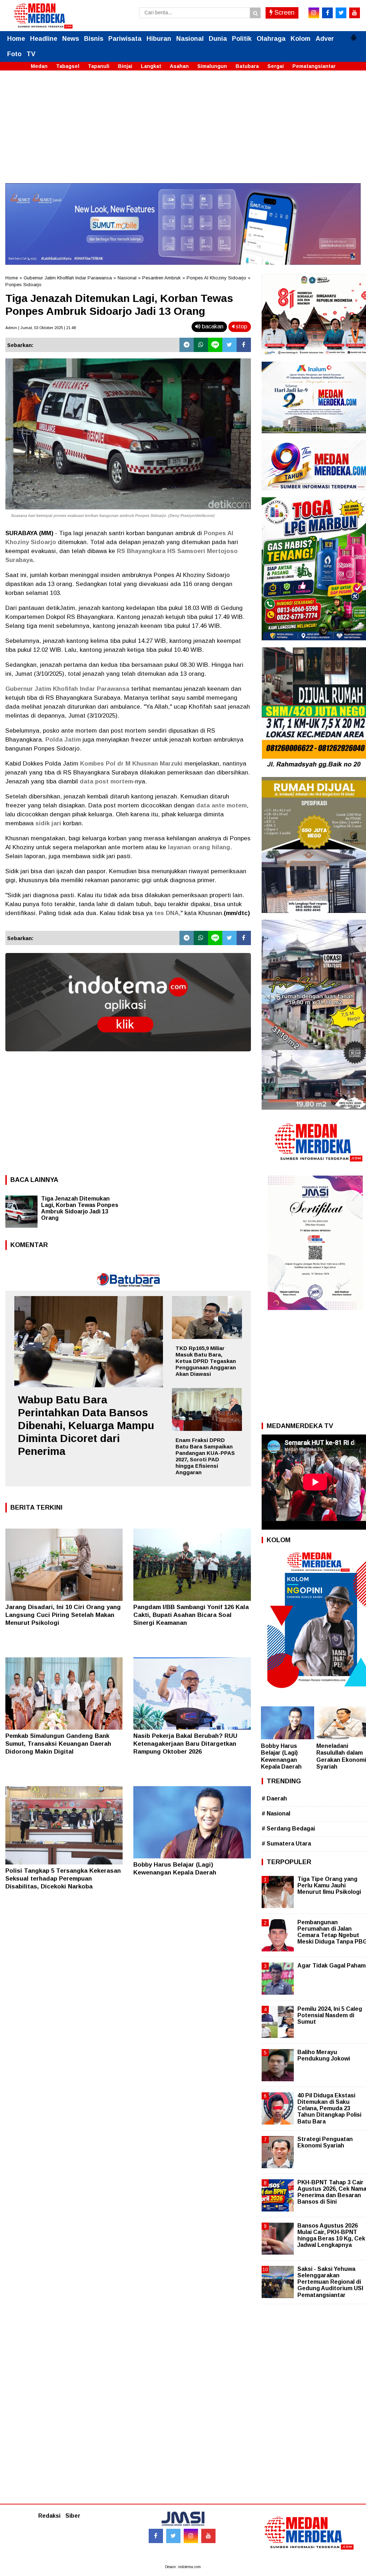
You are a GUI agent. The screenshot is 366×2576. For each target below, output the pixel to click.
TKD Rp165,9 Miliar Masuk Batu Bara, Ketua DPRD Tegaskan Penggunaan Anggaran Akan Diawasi (206, 1361)
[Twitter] (229, 345)
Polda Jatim (63, 740)
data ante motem (221, 805)
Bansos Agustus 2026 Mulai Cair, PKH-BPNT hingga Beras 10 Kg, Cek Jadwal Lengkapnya (331, 2235)
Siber (73, 2516)
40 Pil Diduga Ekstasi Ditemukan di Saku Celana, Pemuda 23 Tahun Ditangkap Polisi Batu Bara (329, 2108)
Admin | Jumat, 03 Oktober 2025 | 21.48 (41, 328)
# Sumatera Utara (286, 1844)
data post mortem (106, 781)
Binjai (125, 66)
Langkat (151, 66)
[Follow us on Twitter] (173, 2536)
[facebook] (327, 13)
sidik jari (48, 823)
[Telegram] (187, 345)
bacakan (212, 326)
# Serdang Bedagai (288, 1829)
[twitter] (341, 13)
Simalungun (212, 66)
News (71, 39)
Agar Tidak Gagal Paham (332, 1966)
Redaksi (49, 2516)
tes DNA (167, 913)
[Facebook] (244, 345)
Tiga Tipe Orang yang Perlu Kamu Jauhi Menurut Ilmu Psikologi (329, 1885)
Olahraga (271, 39)
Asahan (179, 66)
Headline (44, 39)
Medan (39, 66)
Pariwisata (125, 39)
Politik (242, 39)
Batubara (247, 66)
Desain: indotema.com (183, 2567)
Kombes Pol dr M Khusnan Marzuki (131, 764)
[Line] (215, 345)
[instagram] (314, 13)
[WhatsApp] (201, 345)
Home (16, 39)
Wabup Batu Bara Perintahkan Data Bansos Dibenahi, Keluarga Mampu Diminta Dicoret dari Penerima (86, 1425)
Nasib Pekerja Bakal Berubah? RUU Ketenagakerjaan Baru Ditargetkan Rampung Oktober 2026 (185, 1744)
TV (31, 54)
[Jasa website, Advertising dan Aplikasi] (128, 1057)
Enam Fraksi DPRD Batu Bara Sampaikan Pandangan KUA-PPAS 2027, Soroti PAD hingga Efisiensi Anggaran (205, 1456)
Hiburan (159, 39)
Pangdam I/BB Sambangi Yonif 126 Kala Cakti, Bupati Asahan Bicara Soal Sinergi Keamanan (191, 1615)
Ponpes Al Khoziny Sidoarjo (216, 278)
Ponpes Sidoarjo (23, 285)
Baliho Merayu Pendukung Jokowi (324, 2055)
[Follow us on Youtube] (208, 2536)
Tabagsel (68, 66)
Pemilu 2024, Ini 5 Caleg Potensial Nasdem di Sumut (330, 2015)
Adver (325, 39)
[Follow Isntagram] (191, 2536)
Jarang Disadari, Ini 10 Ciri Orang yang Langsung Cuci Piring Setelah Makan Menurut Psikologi (63, 1615)
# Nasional (276, 1814)
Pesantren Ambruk (162, 278)
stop (241, 326)
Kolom (301, 39)
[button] (353, 35)
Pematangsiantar (314, 66)
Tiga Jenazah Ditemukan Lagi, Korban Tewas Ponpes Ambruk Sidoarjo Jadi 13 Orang (80, 1208)
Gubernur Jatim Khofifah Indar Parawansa (68, 278)
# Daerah (274, 1798)
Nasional (190, 39)
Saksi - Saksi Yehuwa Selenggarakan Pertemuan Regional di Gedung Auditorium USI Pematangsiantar (330, 2282)
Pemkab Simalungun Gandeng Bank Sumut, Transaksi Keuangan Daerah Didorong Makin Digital (58, 1744)
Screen (284, 13)
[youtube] (355, 13)
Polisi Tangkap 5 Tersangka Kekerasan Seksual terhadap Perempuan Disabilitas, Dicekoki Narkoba (63, 1879)
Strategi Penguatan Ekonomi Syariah (325, 2142)
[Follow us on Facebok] (156, 2536)
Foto (14, 54)
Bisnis (94, 39)
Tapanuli (99, 66)
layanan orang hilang (199, 847)
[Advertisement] (183, 133)
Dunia (218, 39)
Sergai (276, 66)
